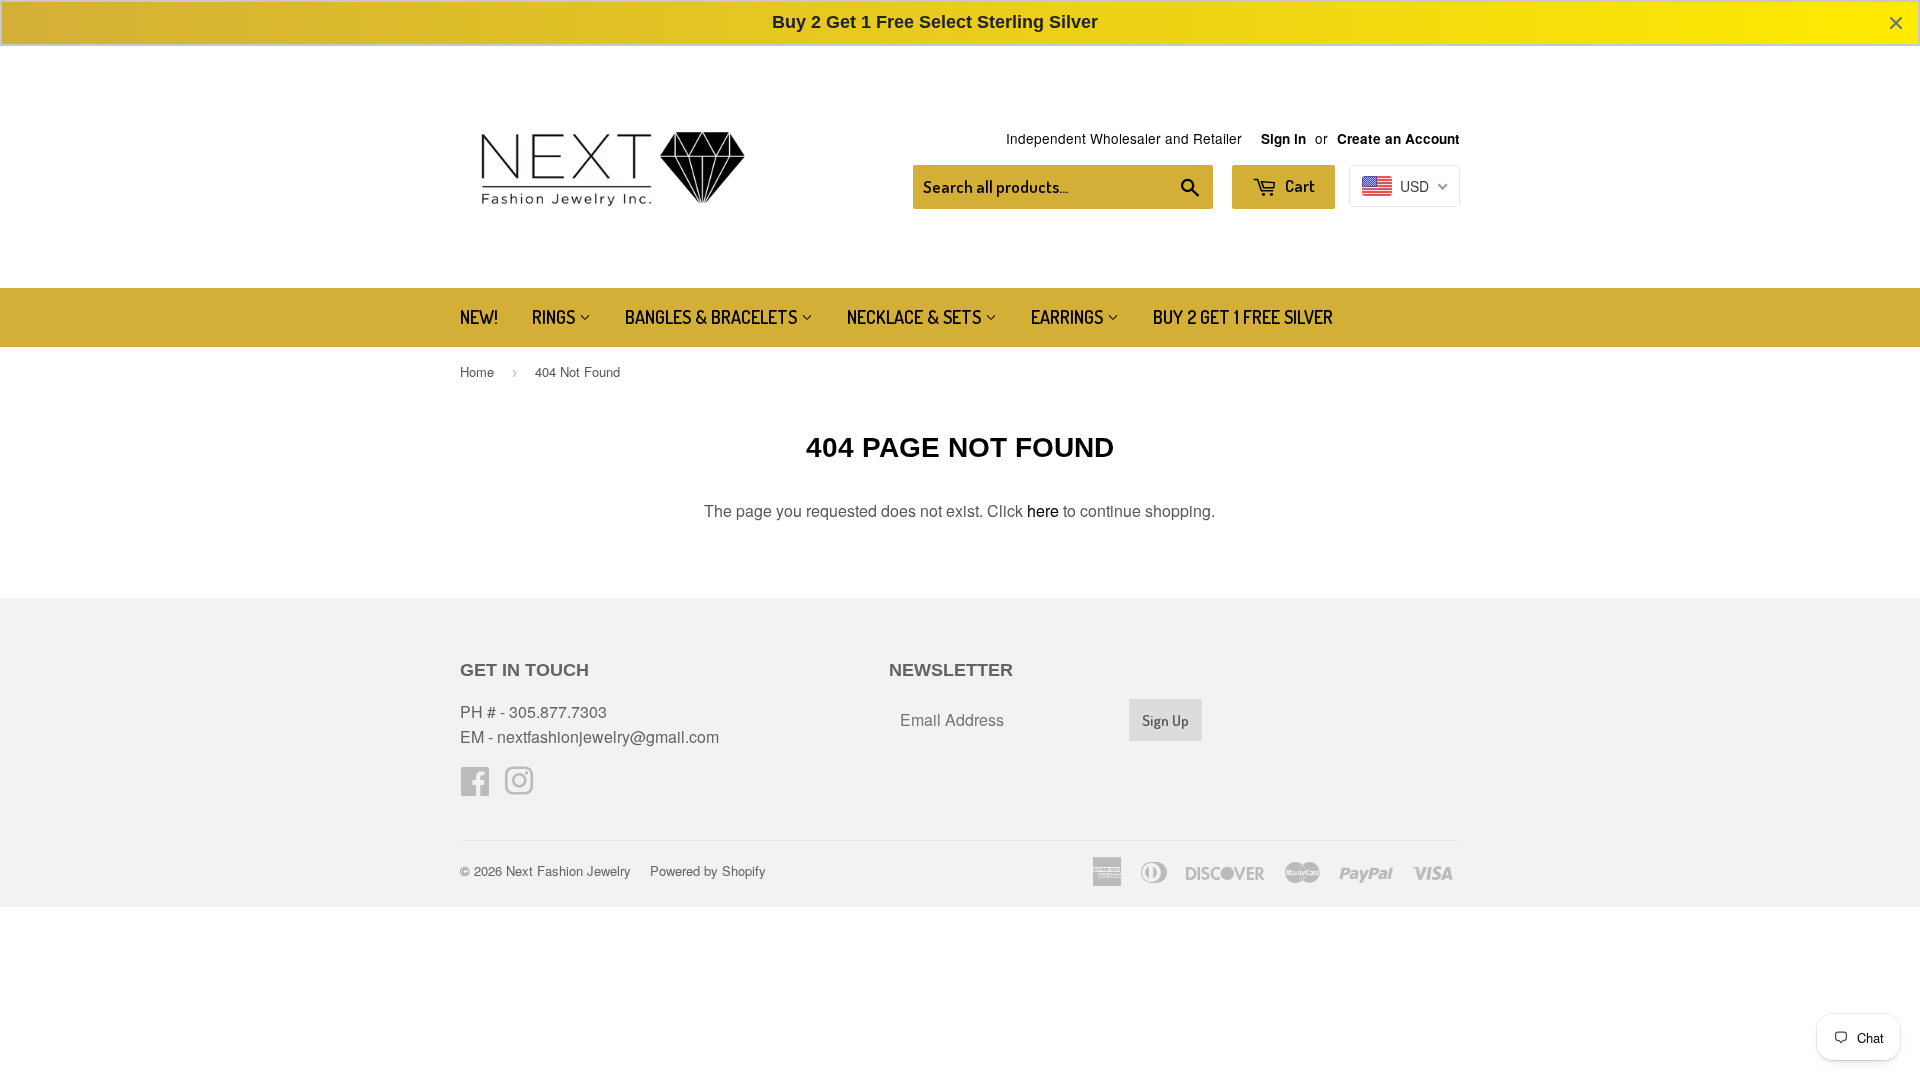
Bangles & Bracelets (713, 317)
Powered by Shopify (708, 870)
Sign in (1283, 138)
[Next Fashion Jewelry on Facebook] (475, 786)
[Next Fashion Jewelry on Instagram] (519, 786)
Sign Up (1165, 720)
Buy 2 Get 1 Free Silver (1243, 317)
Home (477, 371)
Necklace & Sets (916, 317)
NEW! (479, 317)
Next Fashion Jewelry (568, 870)
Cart (1298, 185)
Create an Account (1398, 138)
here (1043, 510)
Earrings (1069, 317)
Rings (555, 317)
